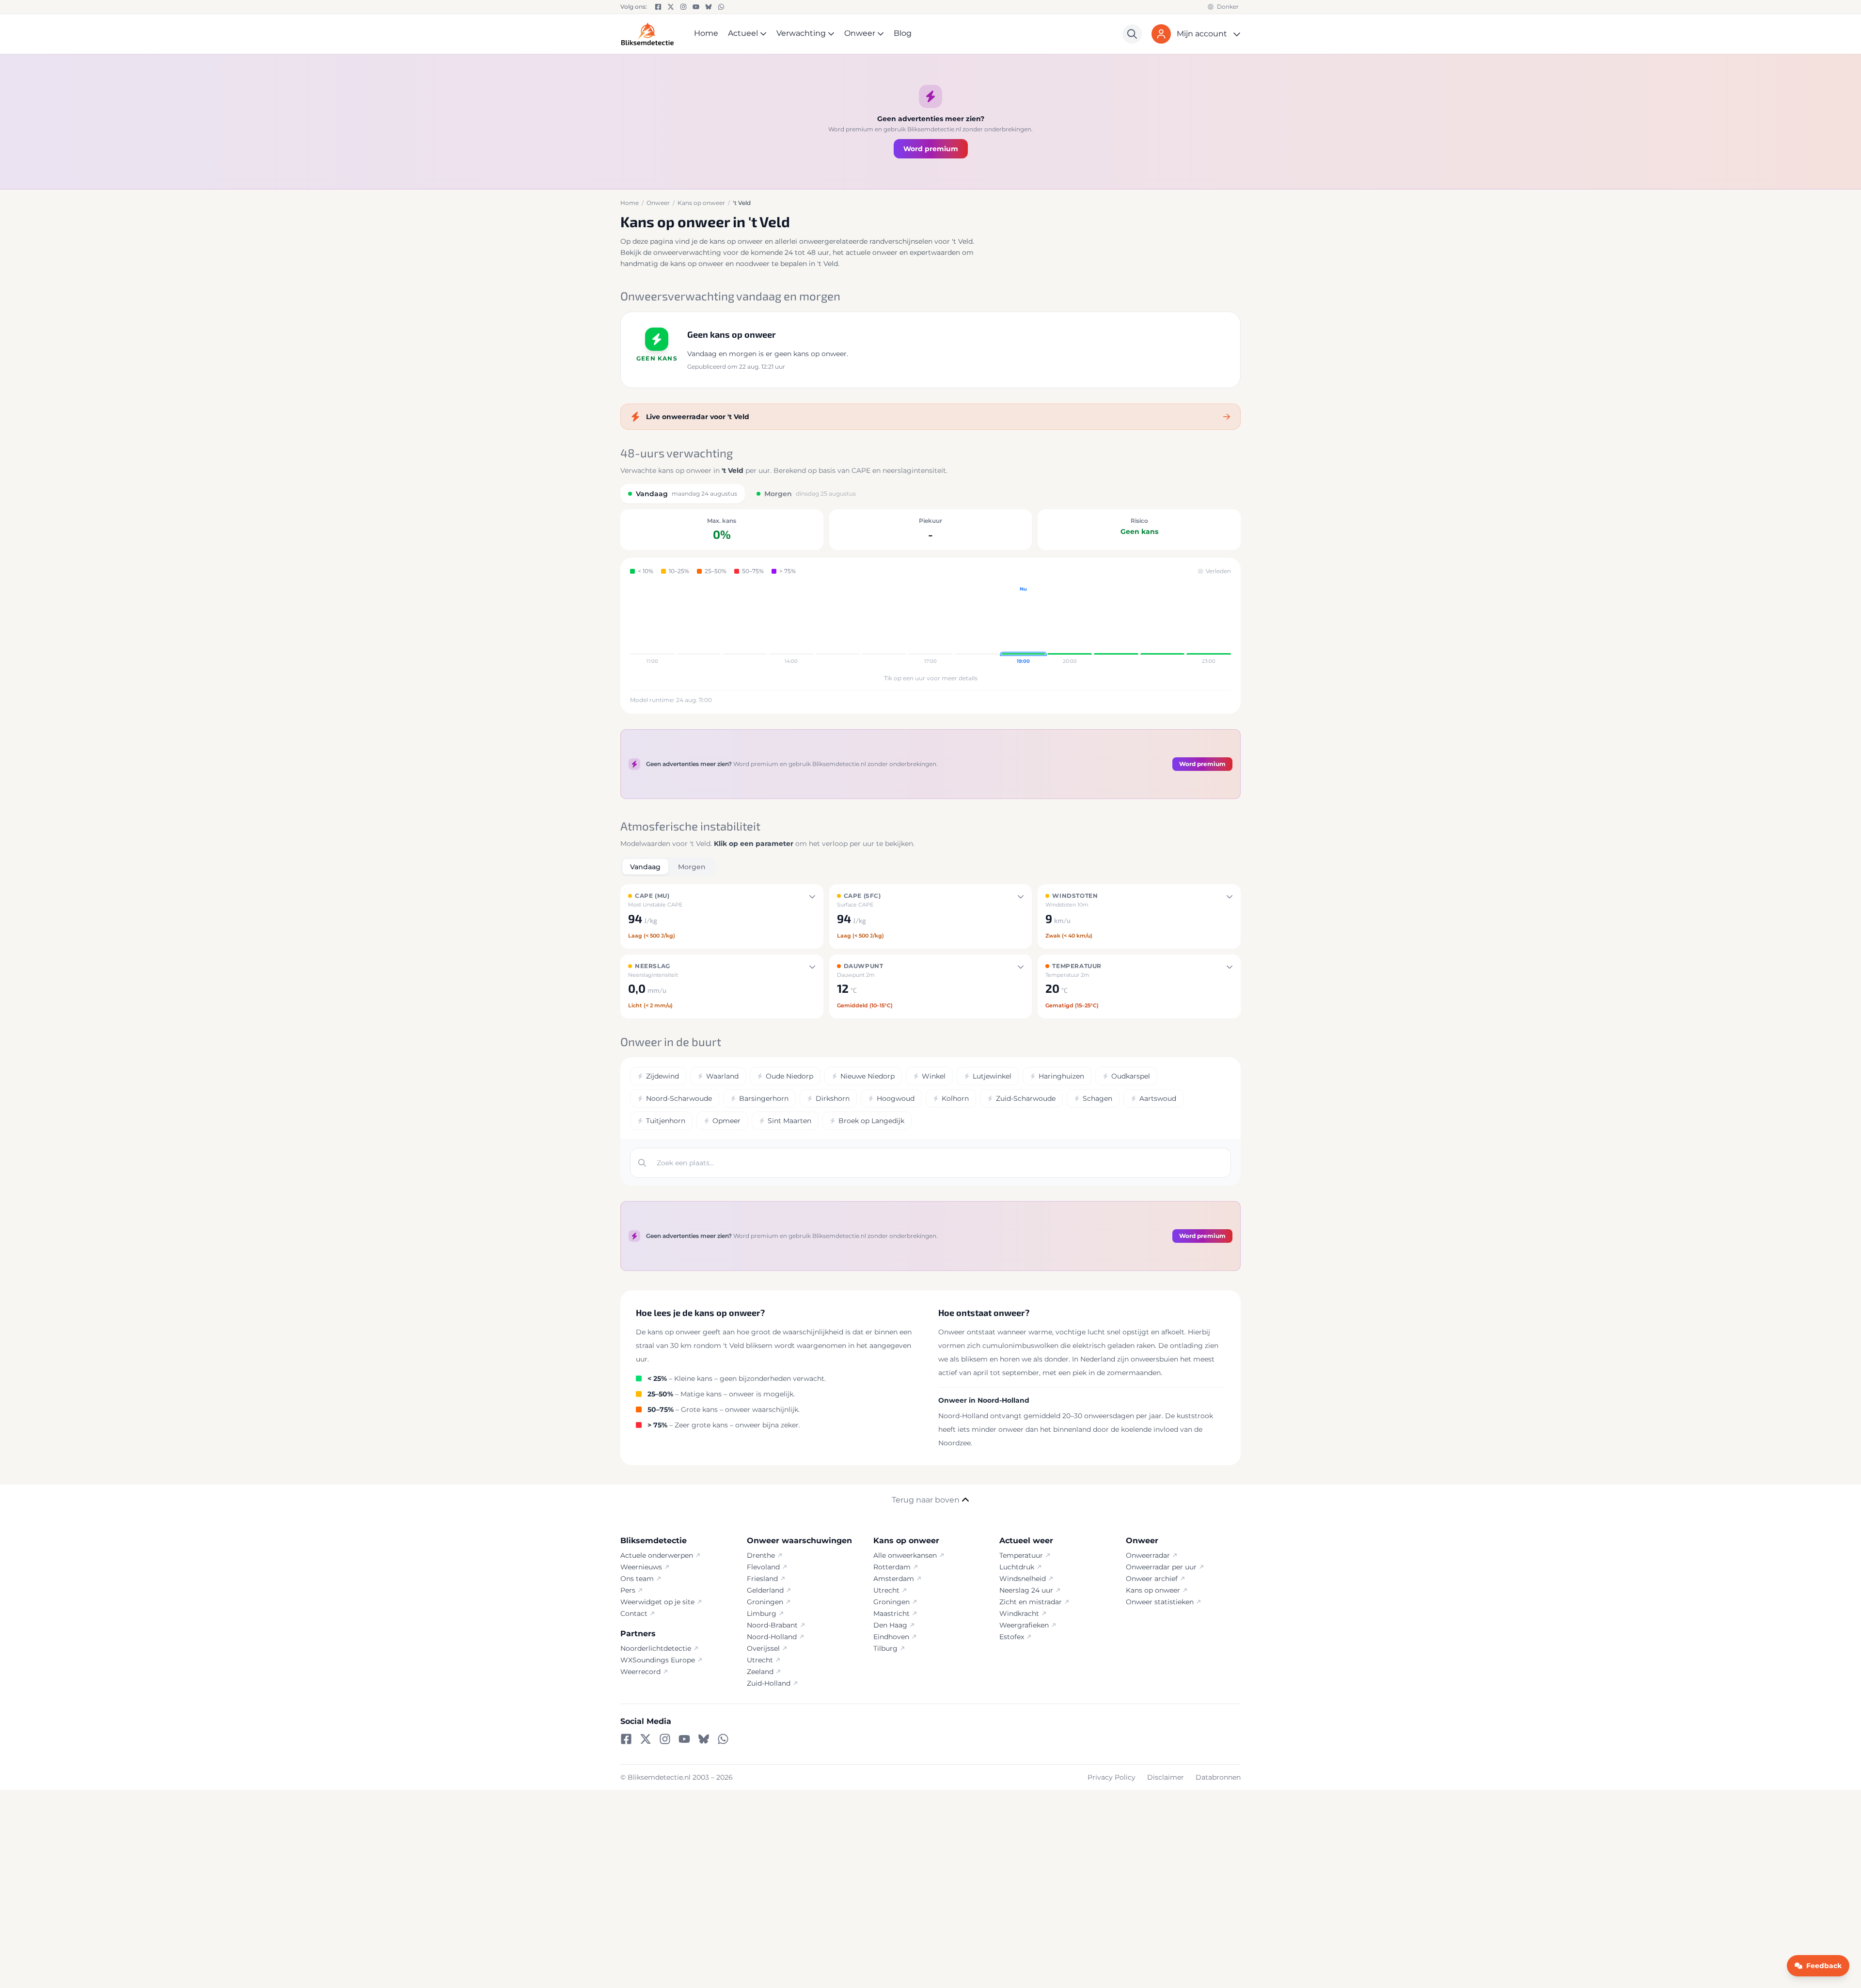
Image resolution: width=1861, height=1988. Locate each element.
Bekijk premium (925, 1029)
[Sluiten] (1025, 928)
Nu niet (930, 1052)
